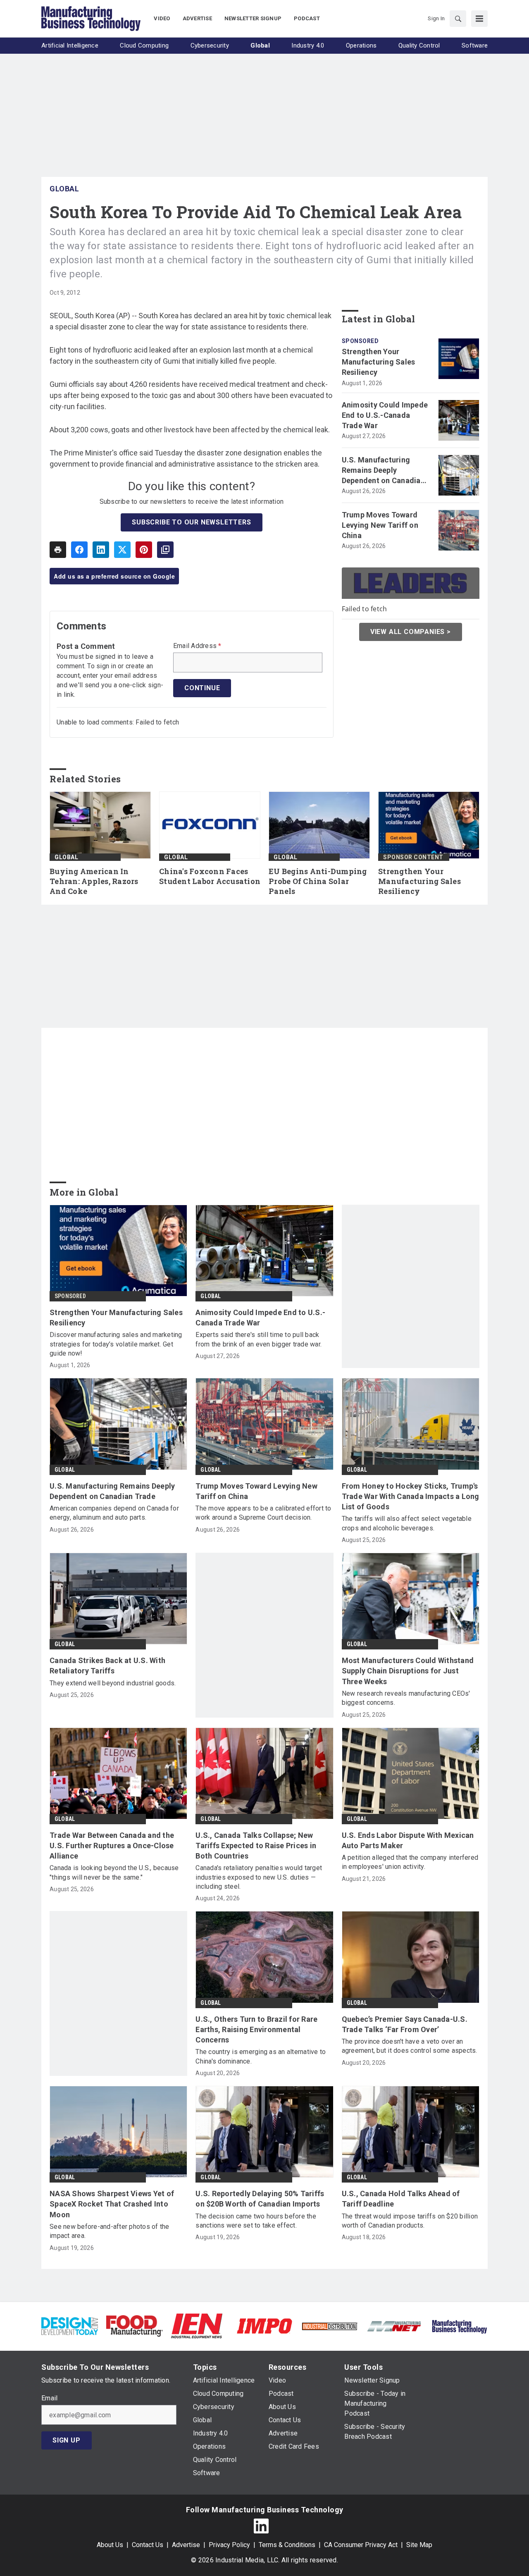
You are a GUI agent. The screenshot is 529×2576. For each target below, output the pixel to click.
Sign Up (67, 2440)
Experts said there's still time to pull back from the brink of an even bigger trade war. (259, 1339)
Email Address (197, 646)
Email (49, 2398)
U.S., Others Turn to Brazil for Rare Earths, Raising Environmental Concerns (256, 2029)
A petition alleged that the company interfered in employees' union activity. (410, 1862)
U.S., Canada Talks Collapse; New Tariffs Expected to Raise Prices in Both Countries (256, 1846)
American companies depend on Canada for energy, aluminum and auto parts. (114, 1513)
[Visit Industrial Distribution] (330, 2326)
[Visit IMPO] (264, 2325)
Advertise (186, 2545)
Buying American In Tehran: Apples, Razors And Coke (94, 881)
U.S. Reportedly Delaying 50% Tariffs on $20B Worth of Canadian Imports (260, 2199)
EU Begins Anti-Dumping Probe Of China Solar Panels (318, 881)
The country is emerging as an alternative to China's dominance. (261, 2056)
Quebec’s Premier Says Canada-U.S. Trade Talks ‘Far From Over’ (405, 2024)
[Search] (458, 19)
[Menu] (479, 19)
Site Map (419, 2545)
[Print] (58, 550)
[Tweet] (122, 550)
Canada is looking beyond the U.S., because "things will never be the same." (114, 1872)
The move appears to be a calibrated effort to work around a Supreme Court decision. (263, 1513)
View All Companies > (411, 632)
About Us (110, 2545)
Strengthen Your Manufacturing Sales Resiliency (379, 362)
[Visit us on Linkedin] (261, 2526)
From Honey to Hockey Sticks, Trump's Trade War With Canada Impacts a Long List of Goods (411, 1496)
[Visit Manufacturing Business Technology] (459, 2325)
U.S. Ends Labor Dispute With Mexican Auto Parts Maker (408, 1840)
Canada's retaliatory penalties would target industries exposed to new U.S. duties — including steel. (259, 1877)
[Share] (79, 550)
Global (64, 189)
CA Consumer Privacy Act (361, 2545)
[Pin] (144, 550)
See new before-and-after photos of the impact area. (110, 2231)
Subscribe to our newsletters (191, 522)
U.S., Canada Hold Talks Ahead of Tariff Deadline (401, 2199)
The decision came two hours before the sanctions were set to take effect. (256, 2221)
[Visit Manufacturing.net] (394, 2326)
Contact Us (148, 2545)
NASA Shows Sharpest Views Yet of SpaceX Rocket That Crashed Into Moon (112, 2204)
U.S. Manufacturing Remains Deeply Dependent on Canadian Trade (383, 471)
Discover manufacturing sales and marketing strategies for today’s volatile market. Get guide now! (116, 1344)
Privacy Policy (229, 2545)
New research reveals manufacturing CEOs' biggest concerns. (406, 1698)
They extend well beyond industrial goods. (113, 1683)
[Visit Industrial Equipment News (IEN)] (197, 2325)
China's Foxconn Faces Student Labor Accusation (210, 876)
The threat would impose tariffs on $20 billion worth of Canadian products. (410, 2221)
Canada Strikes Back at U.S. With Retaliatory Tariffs (107, 1666)
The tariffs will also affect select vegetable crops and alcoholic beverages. (407, 1523)
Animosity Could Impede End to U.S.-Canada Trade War (385, 415)
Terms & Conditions (287, 2545)
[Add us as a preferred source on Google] (165, 550)
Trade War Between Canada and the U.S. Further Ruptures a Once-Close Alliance (112, 1846)
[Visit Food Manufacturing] (135, 2325)
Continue (202, 688)
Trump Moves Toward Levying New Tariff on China (380, 525)
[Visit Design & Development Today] (70, 2325)
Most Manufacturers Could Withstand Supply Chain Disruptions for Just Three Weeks (408, 1671)
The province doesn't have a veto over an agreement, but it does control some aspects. (410, 2046)
